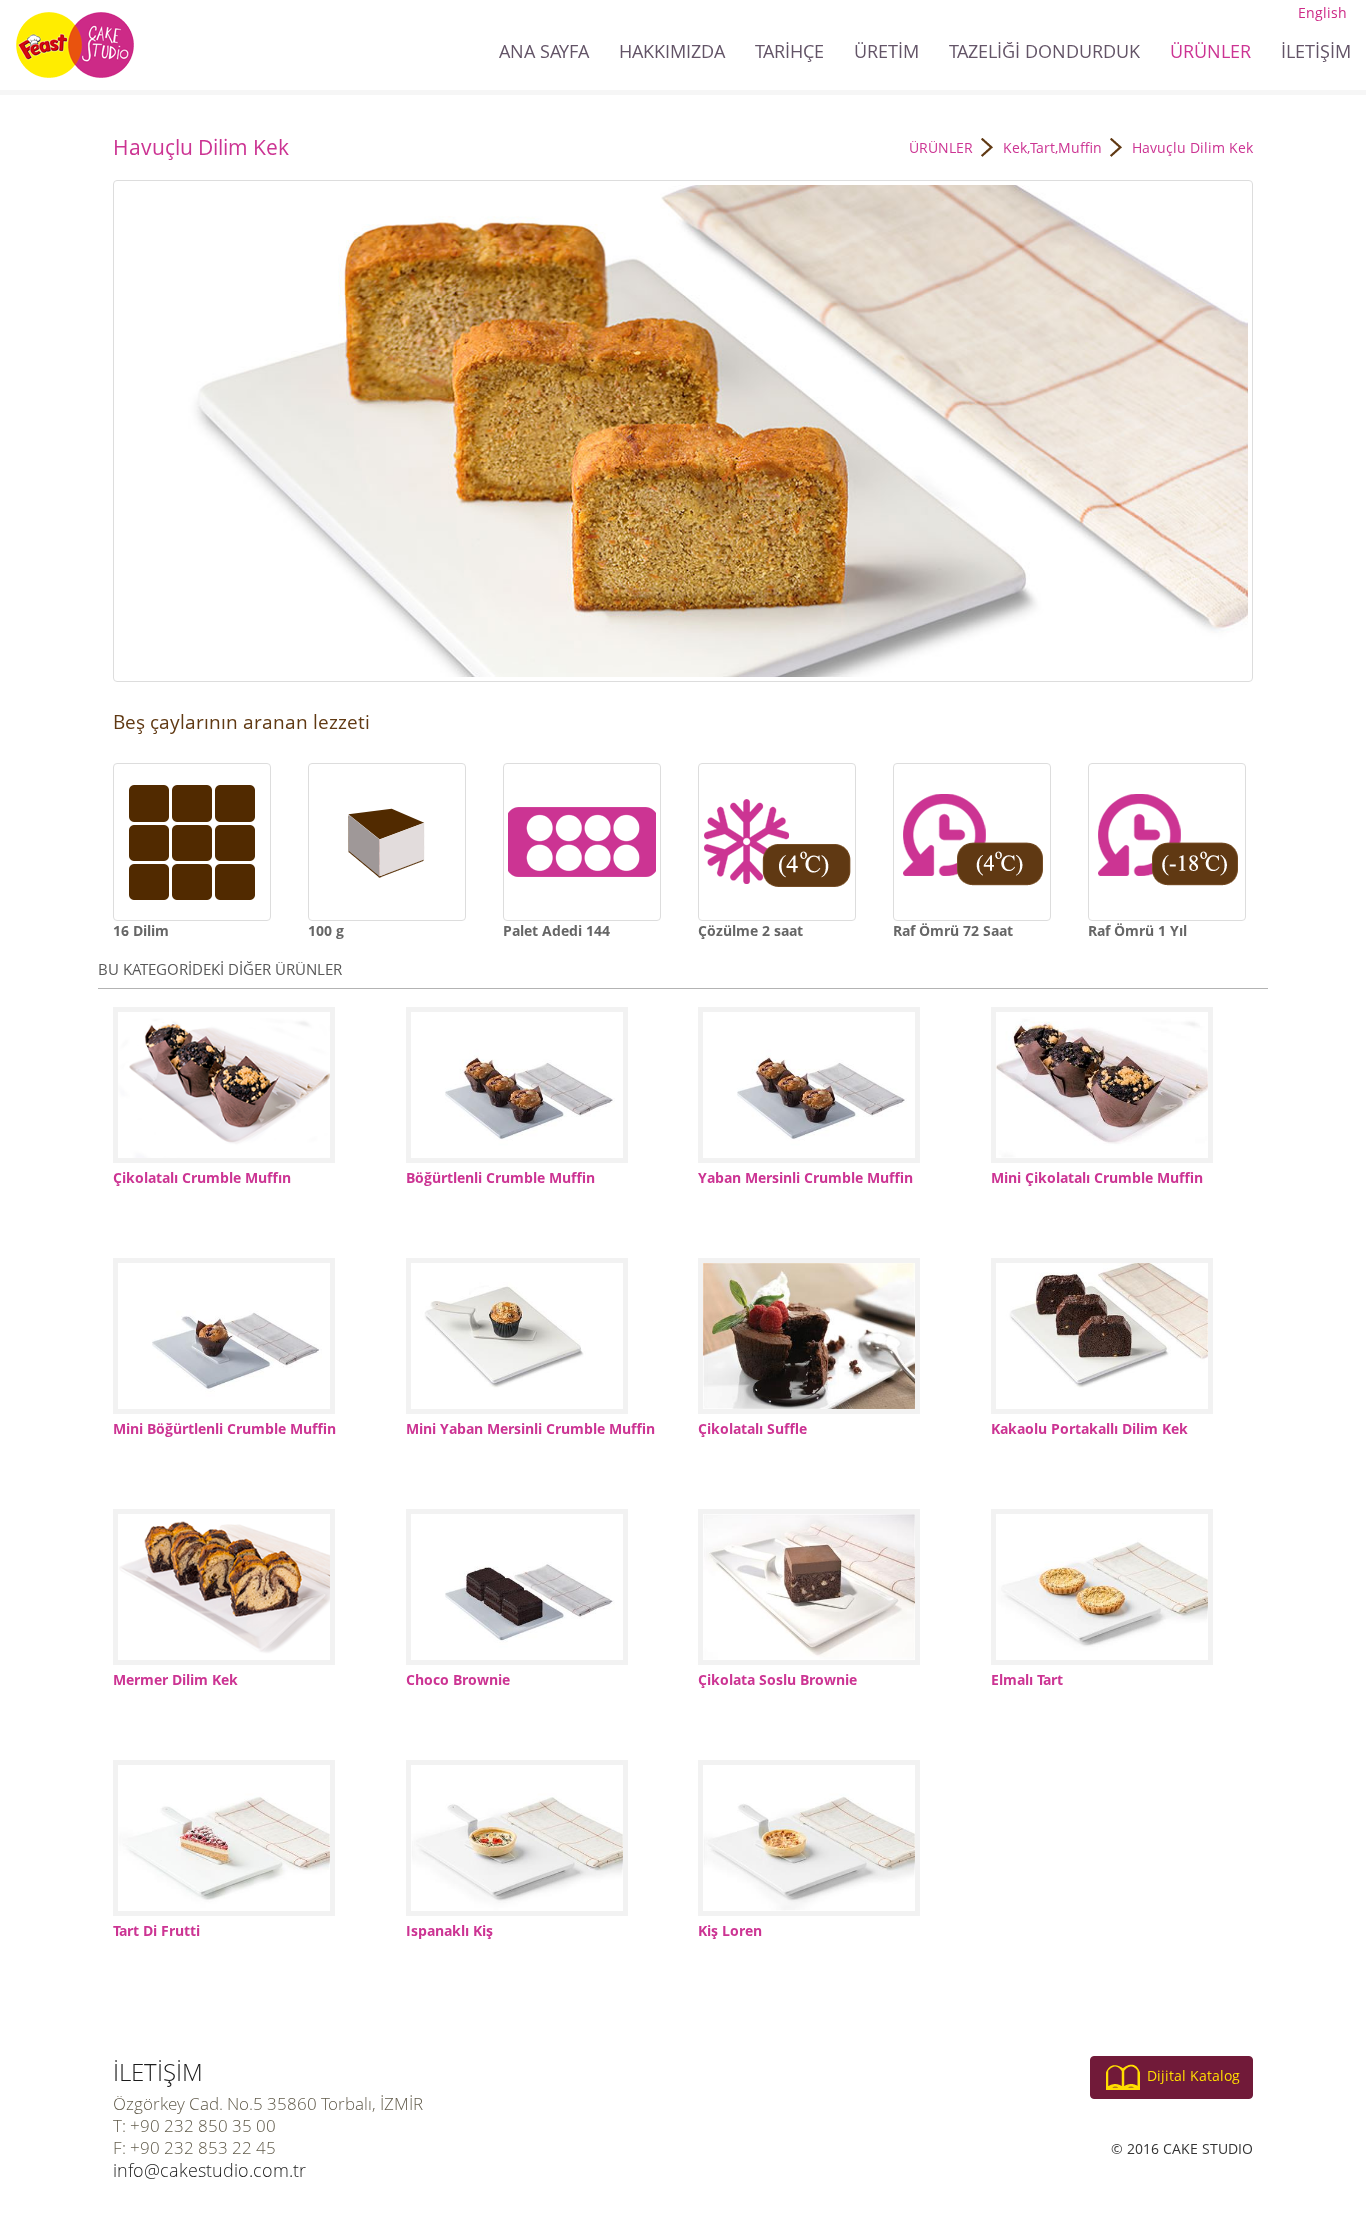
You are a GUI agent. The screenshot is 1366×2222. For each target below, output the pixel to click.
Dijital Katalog (1193, 2075)
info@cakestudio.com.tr (209, 2170)
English (1322, 12)
